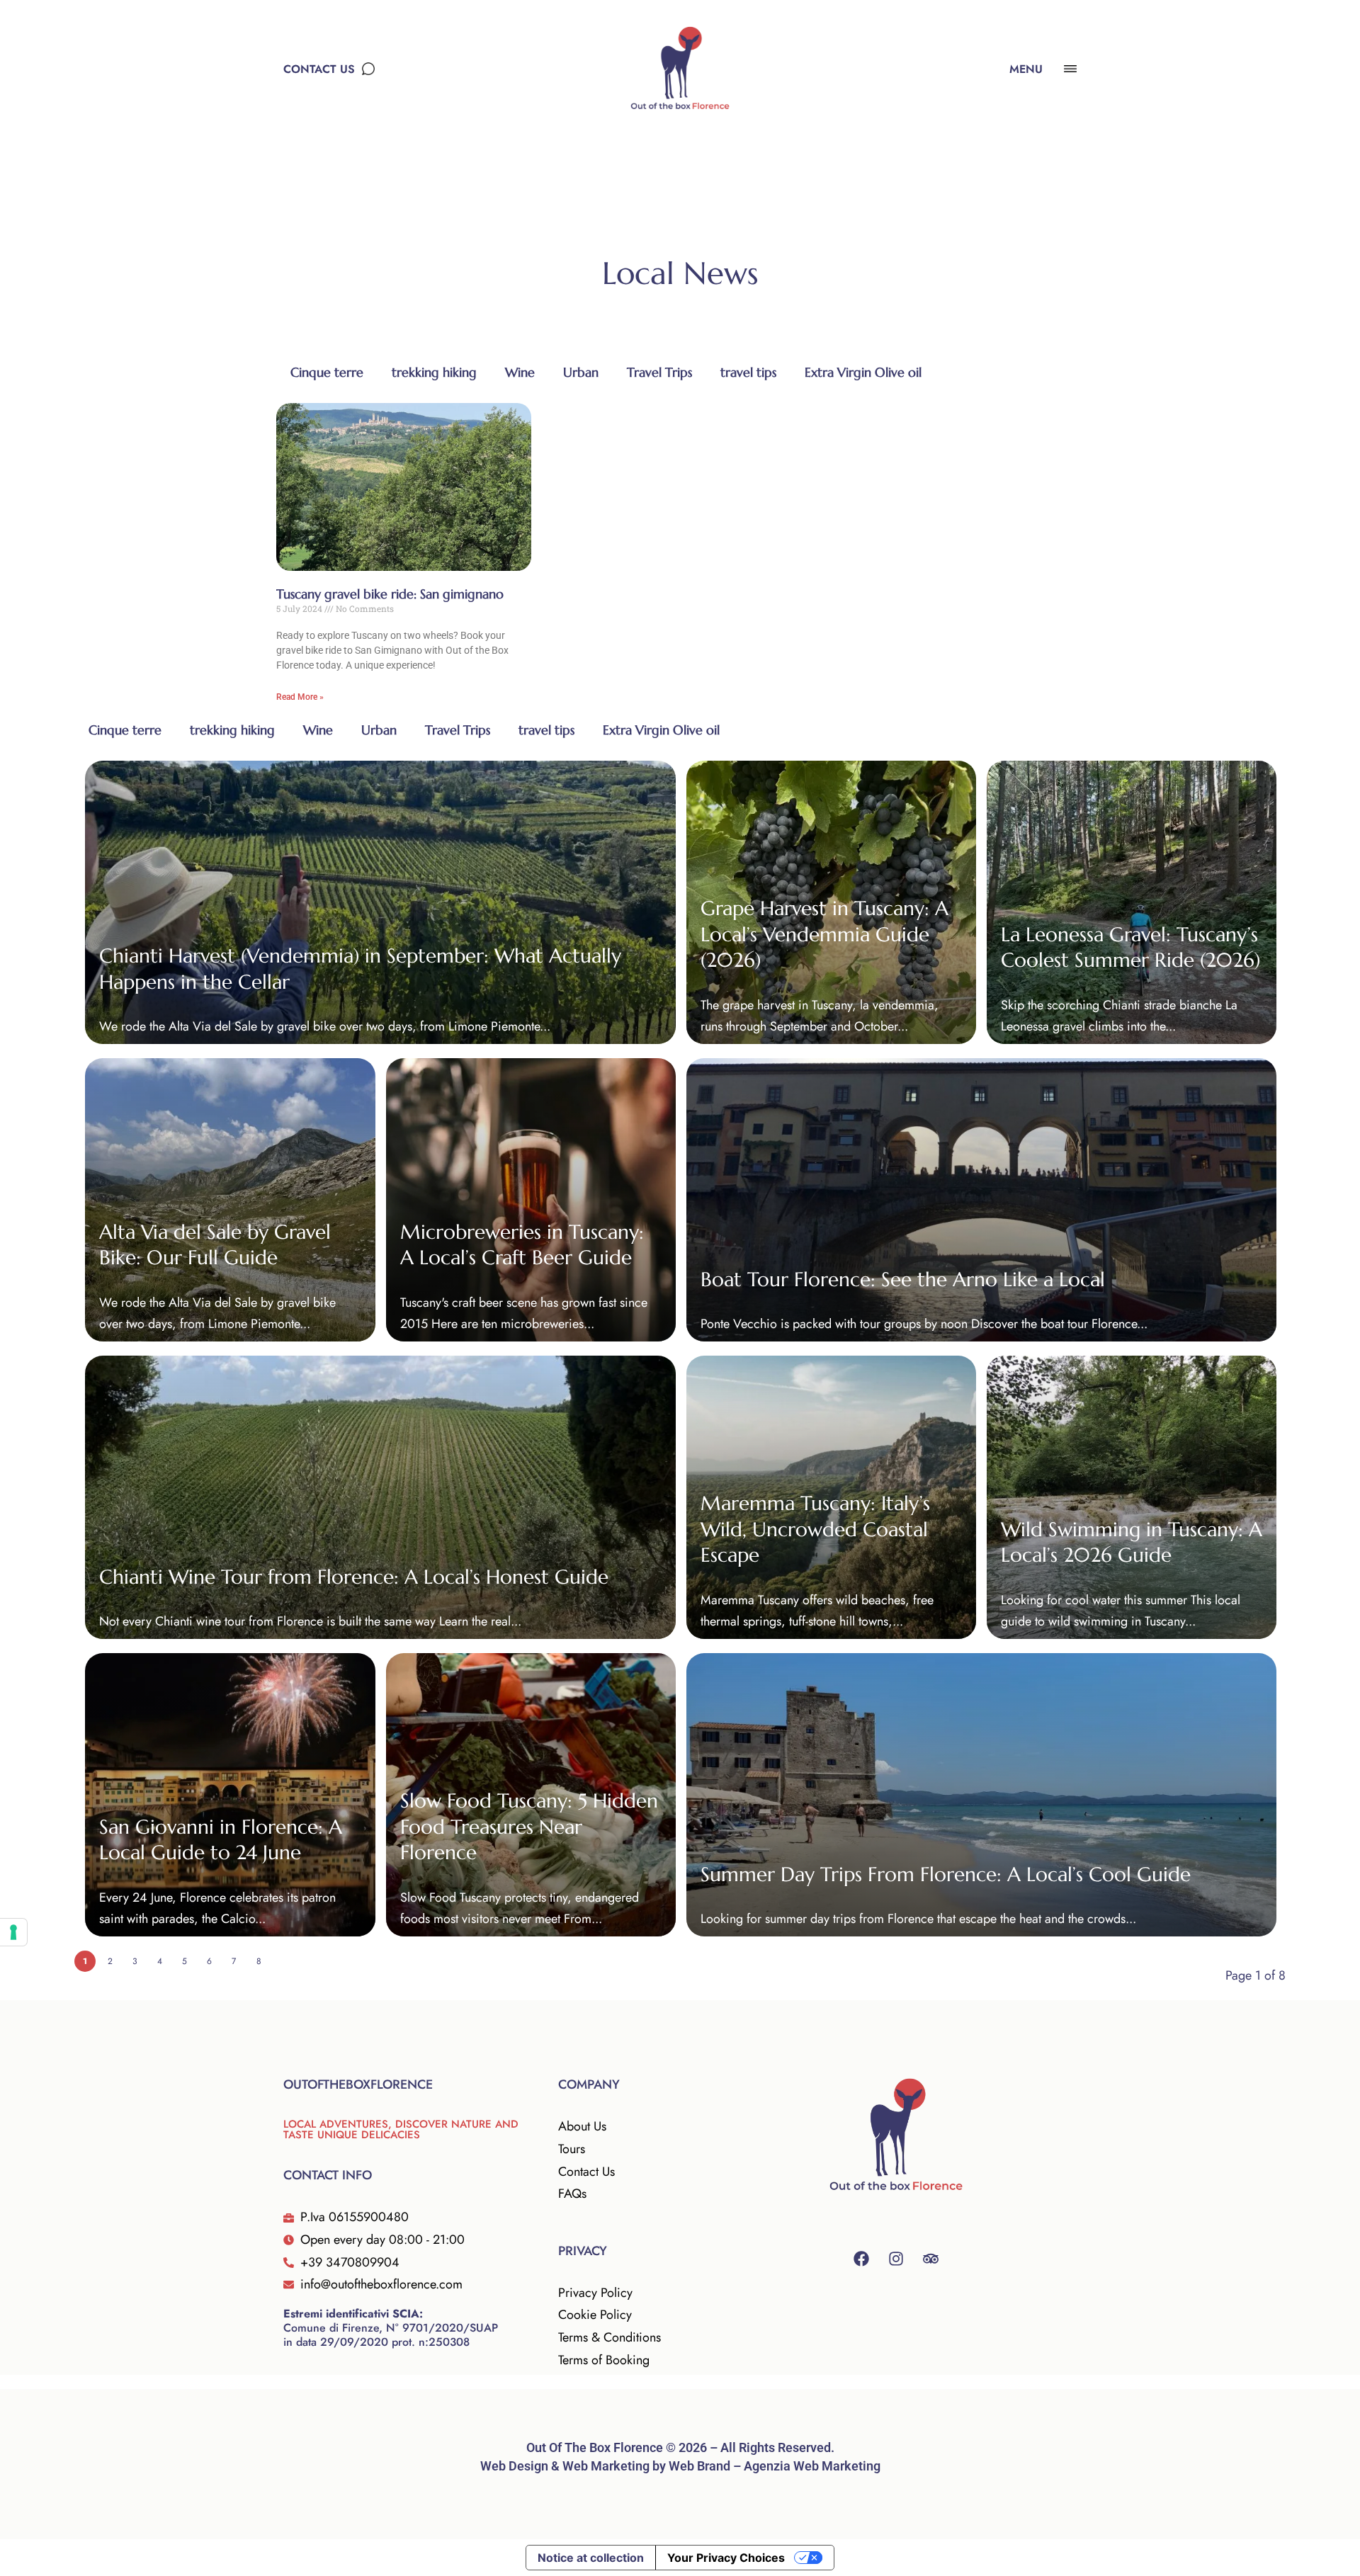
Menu (1026, 69)
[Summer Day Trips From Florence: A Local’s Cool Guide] (982, 1795)
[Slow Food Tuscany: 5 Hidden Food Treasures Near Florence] (531, 1795)
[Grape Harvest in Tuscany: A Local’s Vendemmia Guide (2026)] (831, 902)
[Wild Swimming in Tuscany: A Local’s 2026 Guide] (1132, 1497)
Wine (520, 372)
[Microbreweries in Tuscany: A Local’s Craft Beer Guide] (531, 1200)
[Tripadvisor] (931, 2259)
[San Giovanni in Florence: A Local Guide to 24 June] (230, 1795)
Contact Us (319, 69)
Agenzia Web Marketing (812, 2466)
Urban (581, 372)
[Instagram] (896, 2259)
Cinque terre (327, 372)
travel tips (748, 372)
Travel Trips (659, 372)
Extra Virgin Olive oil (863, 372)
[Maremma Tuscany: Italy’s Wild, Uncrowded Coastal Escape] (831, 1497)
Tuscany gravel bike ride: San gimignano (390, 594)
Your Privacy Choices (726, 2558)
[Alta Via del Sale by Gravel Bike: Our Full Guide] (230, 1200)
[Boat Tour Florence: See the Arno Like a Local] (982, 1200)
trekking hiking (434, 372)
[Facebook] (861, 2259)
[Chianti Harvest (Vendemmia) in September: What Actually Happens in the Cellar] (380, 902)
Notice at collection (591, 2558)
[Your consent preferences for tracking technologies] (13, 1932)
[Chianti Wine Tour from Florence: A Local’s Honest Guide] (380, 1497)
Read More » (300, 697)
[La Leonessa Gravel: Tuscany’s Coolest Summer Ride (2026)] (1132, 902)
